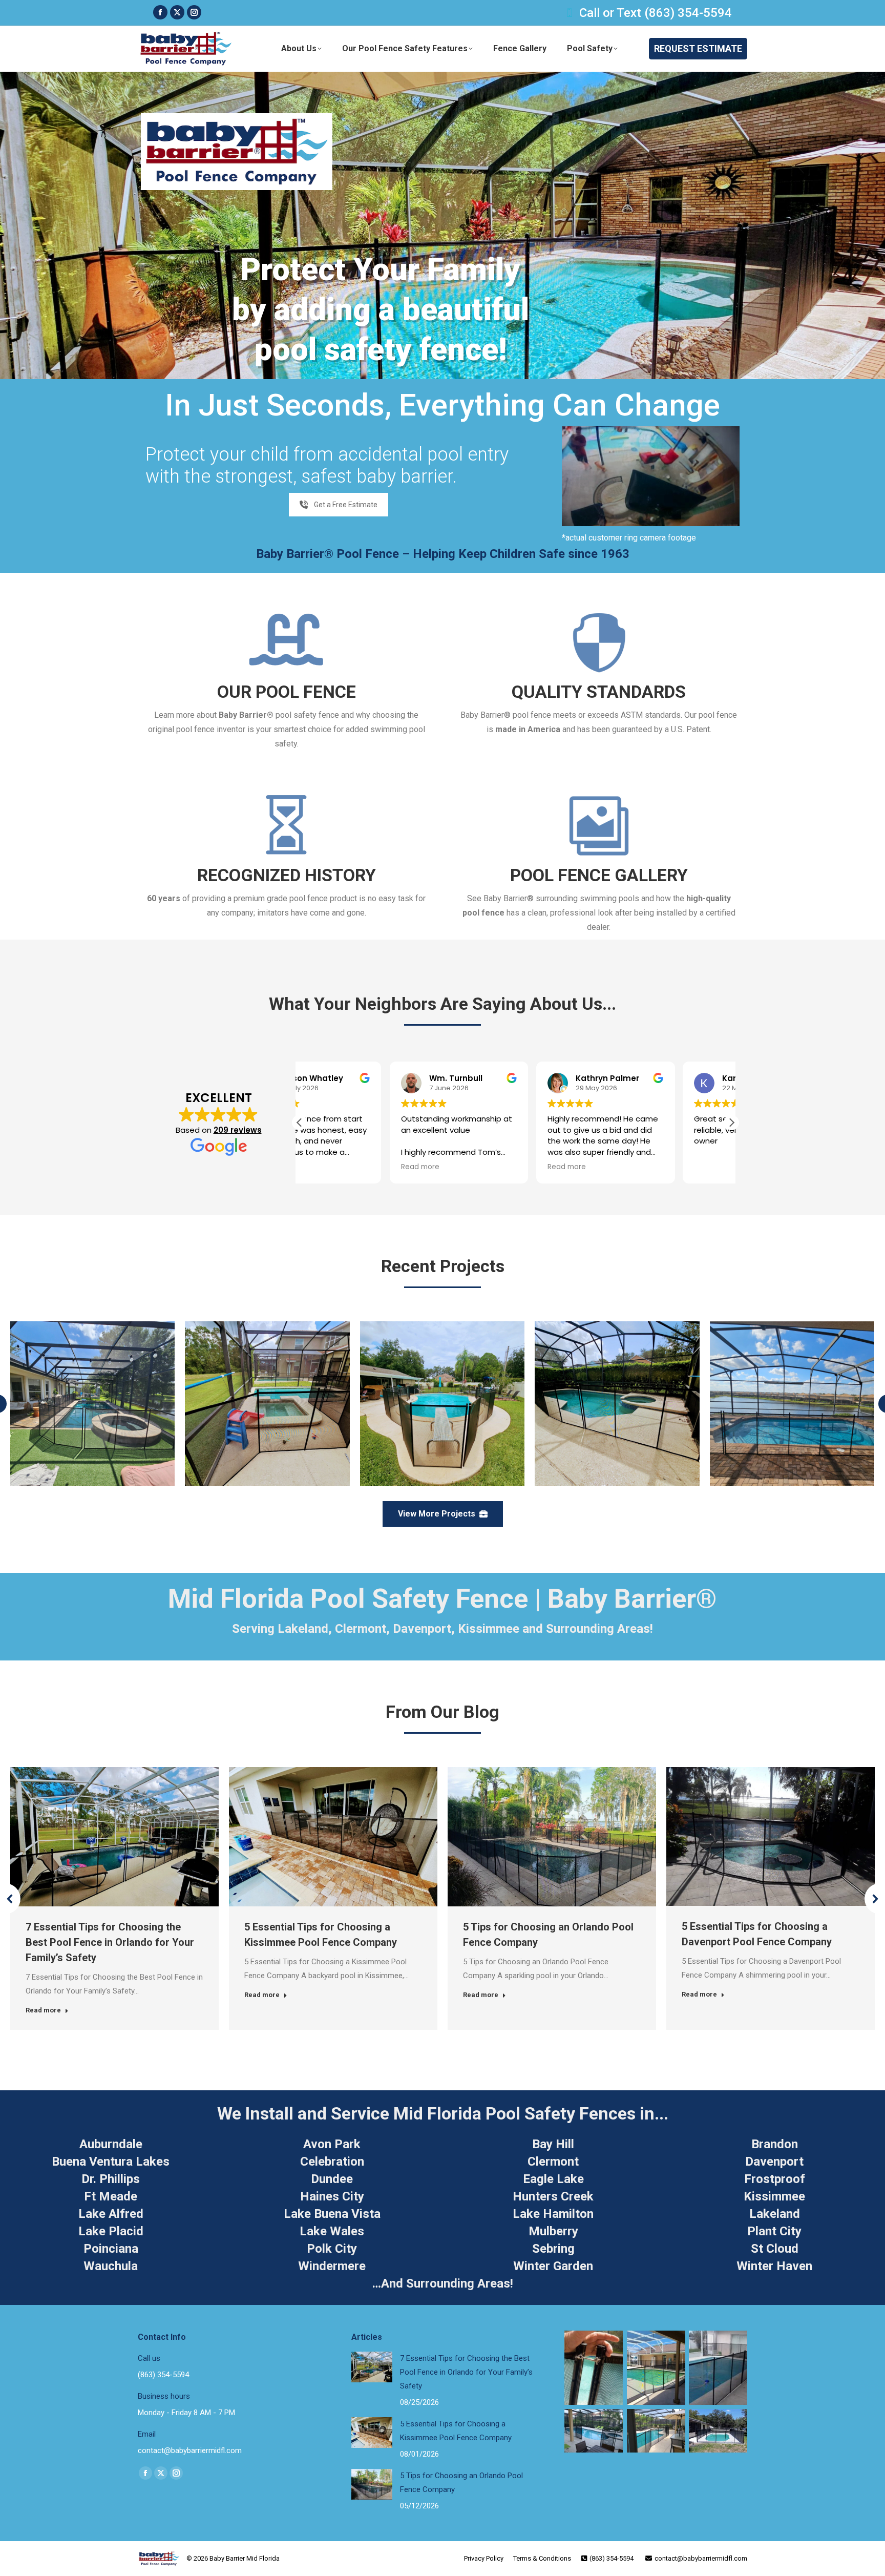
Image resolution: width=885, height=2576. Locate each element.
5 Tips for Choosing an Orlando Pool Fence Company (461, 2482)
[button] (731, 1123)
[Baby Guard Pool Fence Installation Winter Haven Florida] (442, 1404)
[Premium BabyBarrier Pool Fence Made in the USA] (792, 1404)
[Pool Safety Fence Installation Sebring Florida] (267, 1404)
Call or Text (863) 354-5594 (656, 13)
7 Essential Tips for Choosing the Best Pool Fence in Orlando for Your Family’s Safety (110, 1942)
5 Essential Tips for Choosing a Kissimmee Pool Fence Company (456, 2431)
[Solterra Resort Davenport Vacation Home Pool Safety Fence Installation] (617, 1404)
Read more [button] (330, 1167)
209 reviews (238, 1130)
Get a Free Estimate (346, 505)
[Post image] (372, 2367)
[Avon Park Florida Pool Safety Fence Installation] (92, 1404)
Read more (43, 2010)
